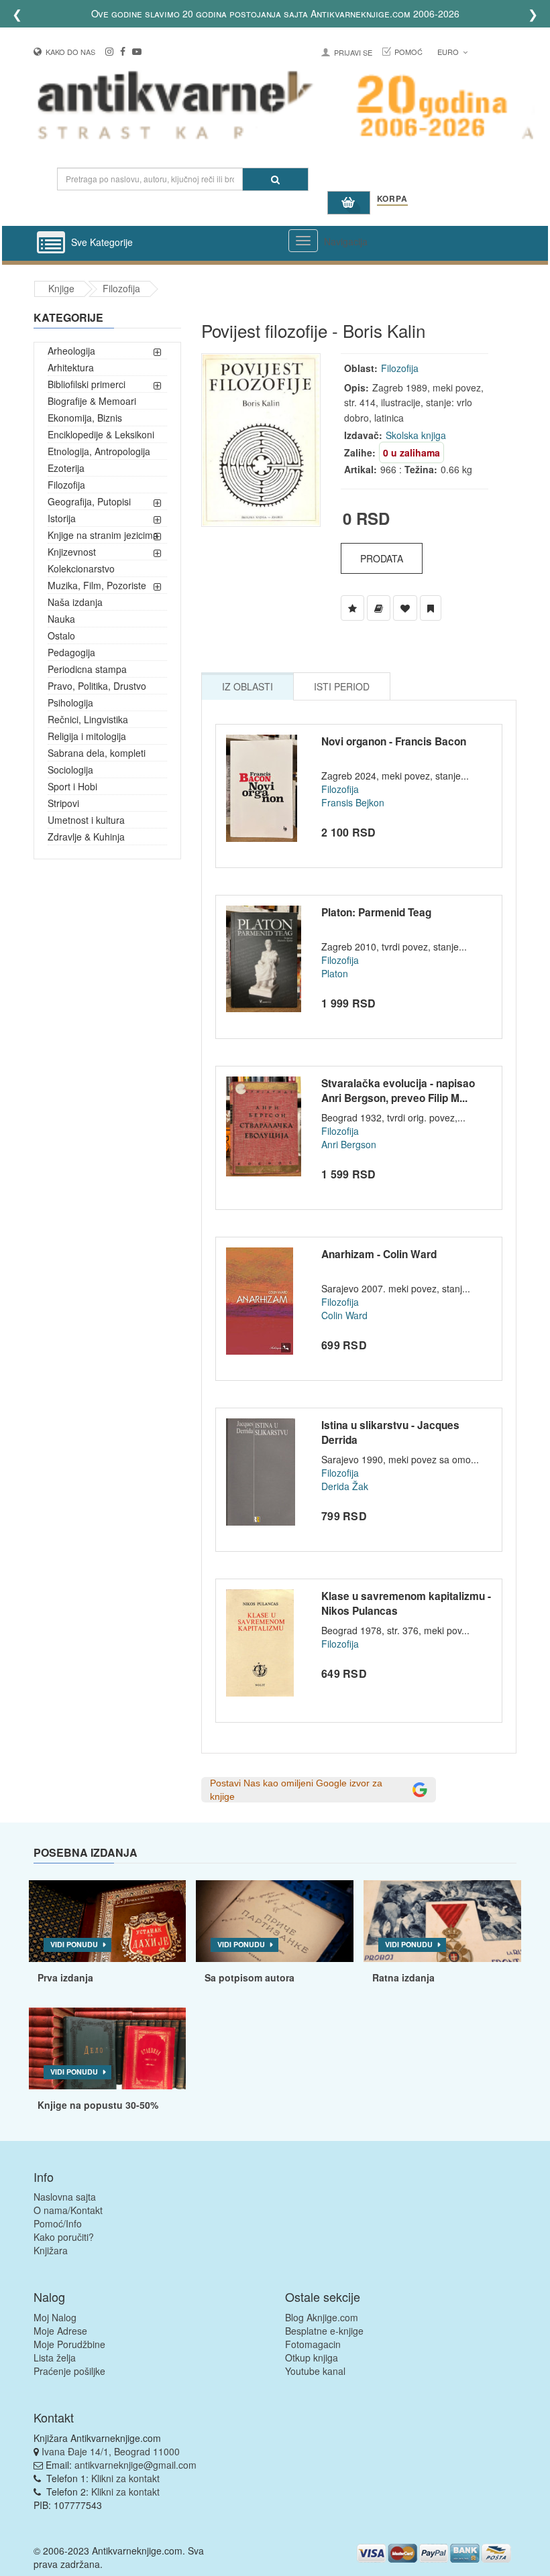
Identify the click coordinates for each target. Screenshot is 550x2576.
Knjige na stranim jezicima (103, 535)
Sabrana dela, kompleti (97, 753)
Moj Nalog (55, 2317)
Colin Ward (344, 1315)
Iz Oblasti (248, 686)
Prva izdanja (65, 1977)
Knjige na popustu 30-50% (98, 2105)
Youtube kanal (315, 2371)
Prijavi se (353, 52)
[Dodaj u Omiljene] (405, 608)
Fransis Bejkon (353, 802)
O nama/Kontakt (68, 2210)
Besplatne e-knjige (324, 2331)
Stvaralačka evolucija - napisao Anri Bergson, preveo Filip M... (398, 1091)
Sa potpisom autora (250, 1977)
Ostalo (61, 635)
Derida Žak (345, 1486)
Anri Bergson (349, 1144)
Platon (335, 973)
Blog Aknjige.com (322, 2317)
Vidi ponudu (74, 1944)
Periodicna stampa (87, 669)
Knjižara (51, 2250)
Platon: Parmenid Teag (376, 912)
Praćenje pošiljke (69, 2371)
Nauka (61, 619)
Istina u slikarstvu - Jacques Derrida (390, 1432)
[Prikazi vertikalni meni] (51, 243)
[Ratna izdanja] (442, 1921)
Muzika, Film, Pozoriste (97, 585)
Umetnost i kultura (86, 820)
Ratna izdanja (403, 1977)
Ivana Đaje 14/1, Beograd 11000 (111, 2451)
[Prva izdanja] (108, 1921)
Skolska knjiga (416, 435)
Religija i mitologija (87, 736)
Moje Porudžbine (69, 2344)
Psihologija (70, 702)
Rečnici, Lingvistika (88, 719)
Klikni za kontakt (125, 2478)
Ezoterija (66, 468)
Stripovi (63, 803)
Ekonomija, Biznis (85, 418)
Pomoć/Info (58, 2223)
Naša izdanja (75, 602)
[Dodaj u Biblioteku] (379, 608)
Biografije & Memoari (92, 401)
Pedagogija (71, 652)
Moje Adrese (60, 2331)
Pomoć (408, 52)
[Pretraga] (275, 179)
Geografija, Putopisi (89, 501)
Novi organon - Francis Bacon (394, 741)
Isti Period (342, 686)
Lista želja (55, 2357)
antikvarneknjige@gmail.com (135, 2465)
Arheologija (71, 351)
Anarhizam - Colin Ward (379, 1254)
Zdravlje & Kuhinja (86, 837)
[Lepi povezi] (108, 2048)
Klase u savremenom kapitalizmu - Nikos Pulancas (406, 1603)
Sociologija (70, 770)
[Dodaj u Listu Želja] (352, 608)
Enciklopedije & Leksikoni (101, 434)
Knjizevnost (72, 552)
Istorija (62, 518)
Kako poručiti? (64, 2237)
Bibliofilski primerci (87, 384)
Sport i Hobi (72, 786)
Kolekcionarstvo (81, 568)
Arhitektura (71, 367)
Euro (449, 52)
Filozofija (121, 288)
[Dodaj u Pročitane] (431, 608)
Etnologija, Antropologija (99, 451)
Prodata (382, 558)
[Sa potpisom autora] (275, 1921)
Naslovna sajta (65, 2197)
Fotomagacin (313, 2344)
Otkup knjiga (312, 2357)
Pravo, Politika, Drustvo (97, 686)
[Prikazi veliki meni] (303, 241)
